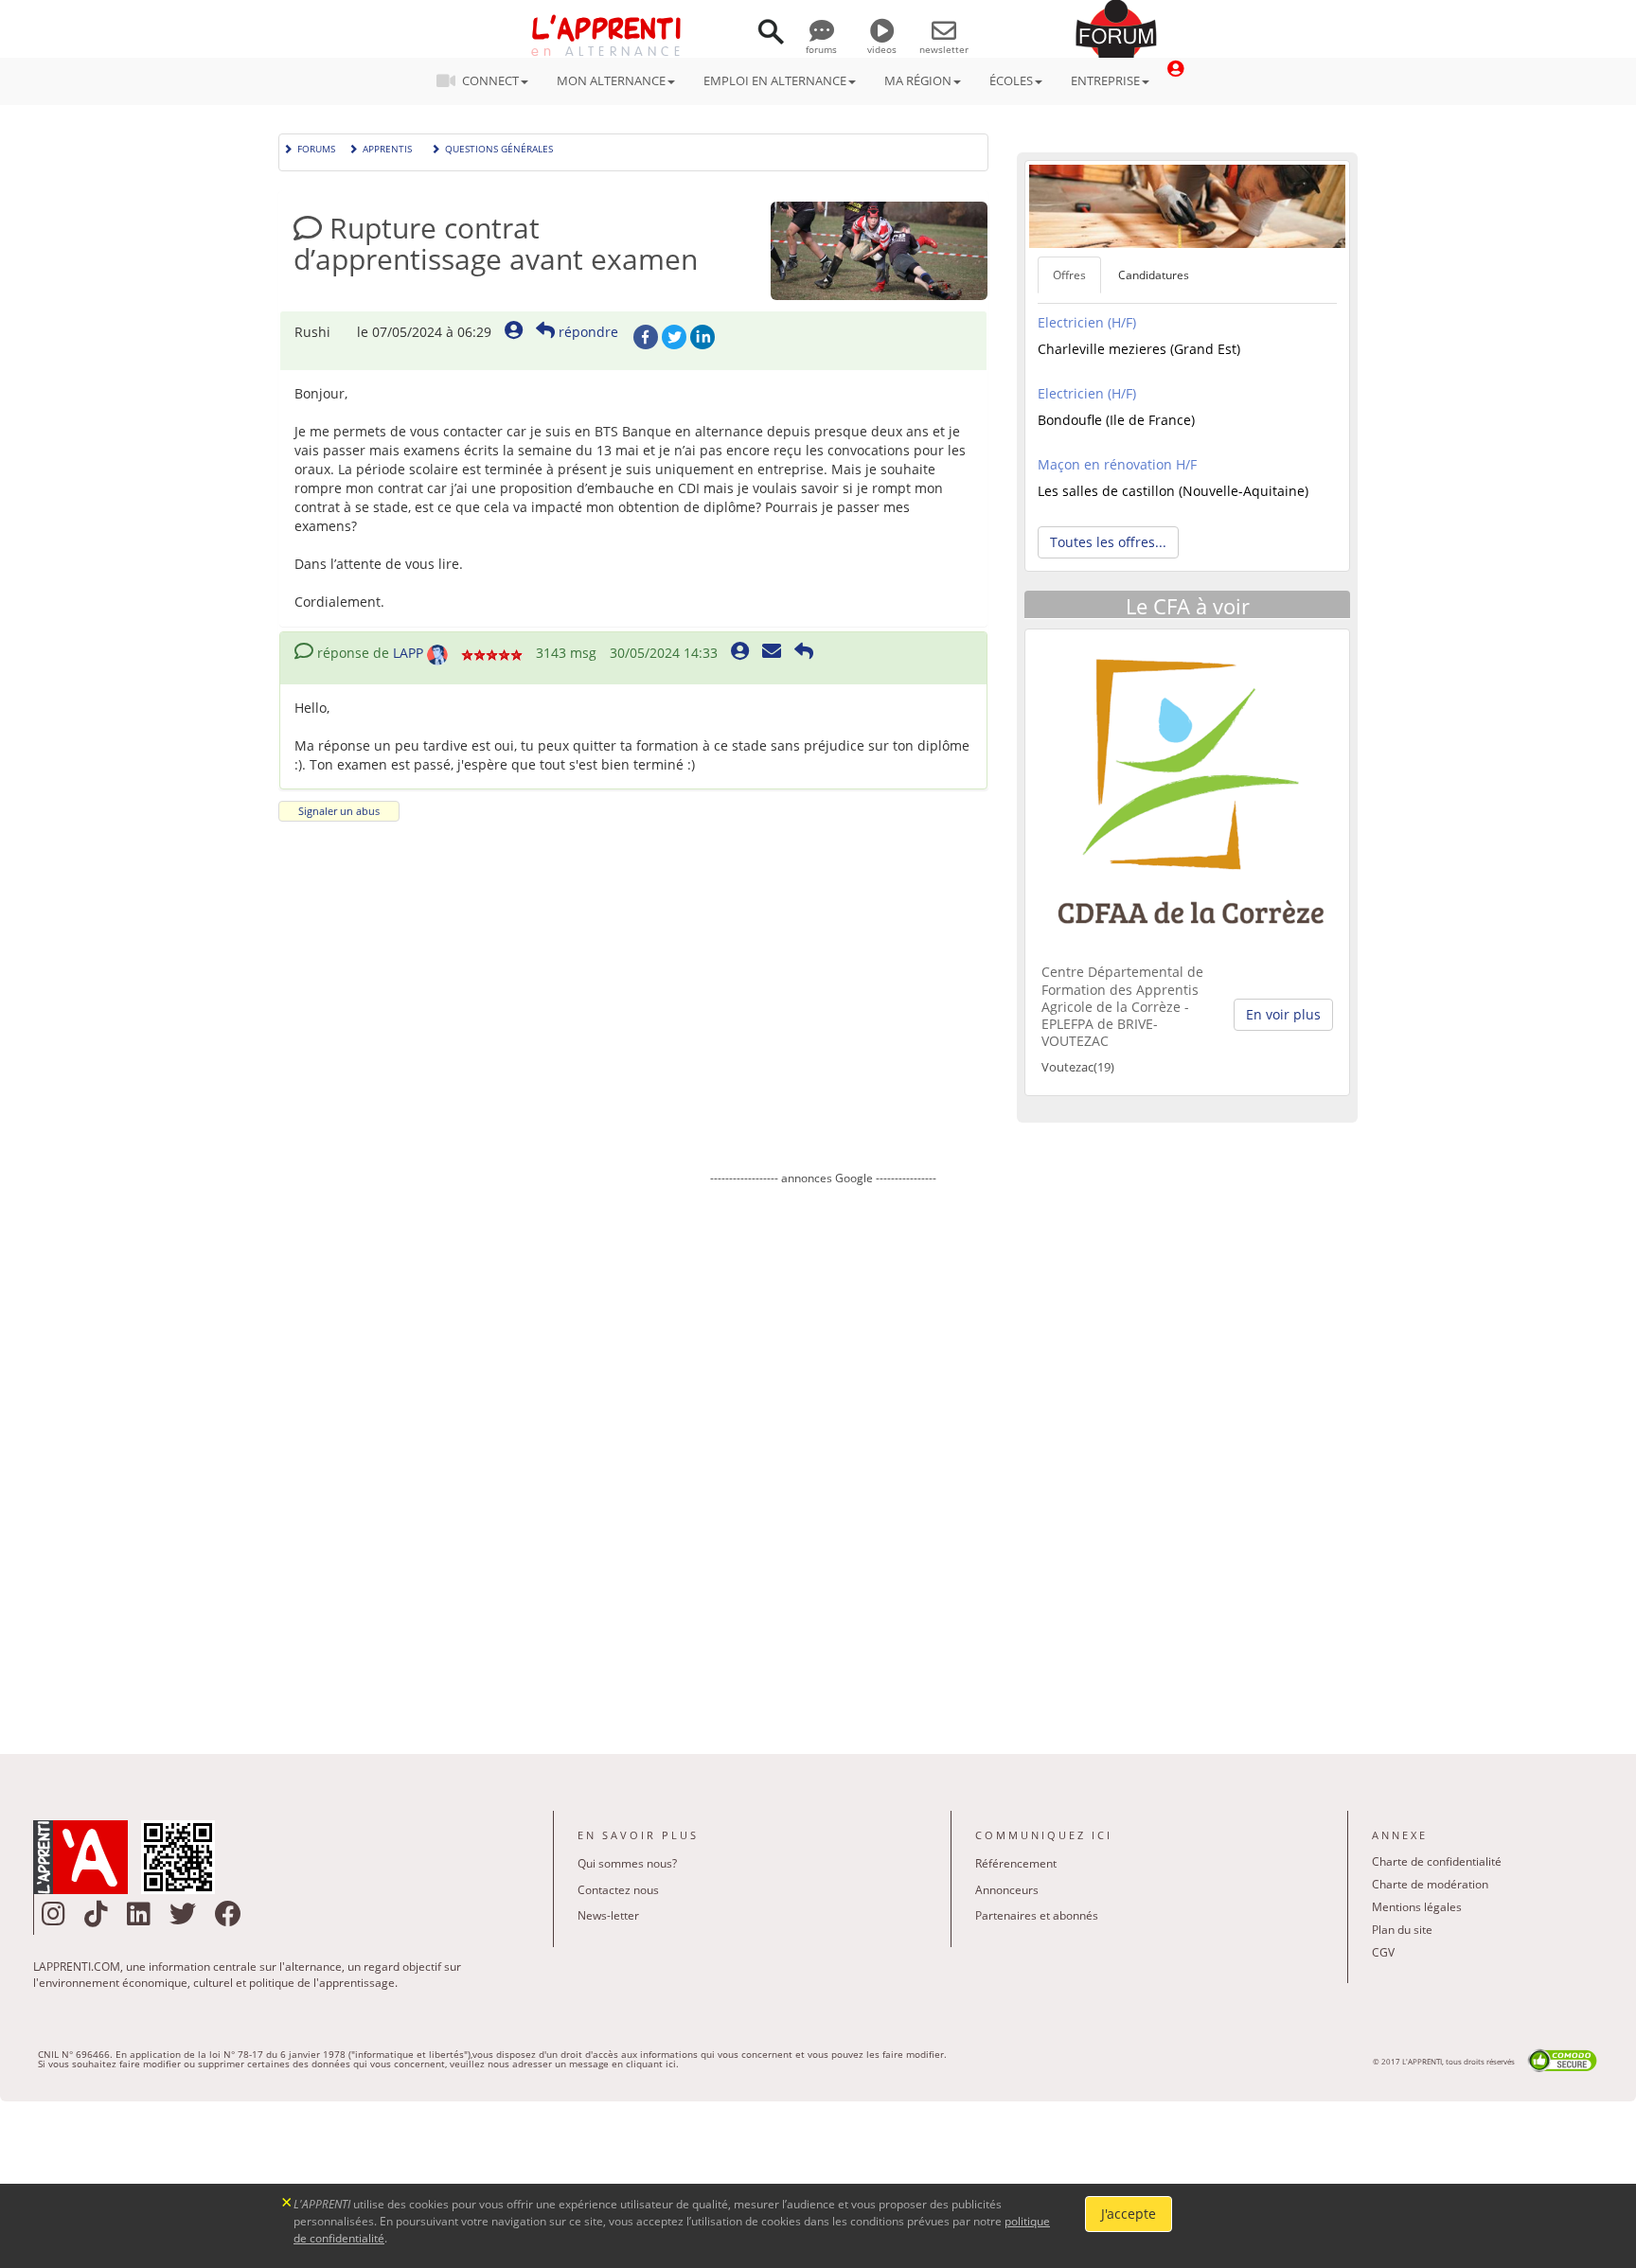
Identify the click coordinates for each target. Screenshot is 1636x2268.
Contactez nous (618, 1890)
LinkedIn (702, 337)
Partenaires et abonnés (1037, 1915)
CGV (1383, 1952)
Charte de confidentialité (1437, 1861)
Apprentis (387, 147)
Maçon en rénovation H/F (1117, 464)
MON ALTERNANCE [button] (611, 80)
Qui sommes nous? (627, 1863)
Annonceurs (1007, 1890)
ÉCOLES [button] (1011, 80)
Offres (1069, 275)
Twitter (674, 337)
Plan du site (1402, 1930)
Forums (316, 147)
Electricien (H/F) (1087, 322)
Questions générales (499, 147)
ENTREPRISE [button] (1105, 80)
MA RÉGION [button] (918, 80)
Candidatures (1154, 275)
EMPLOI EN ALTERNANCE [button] (775, 80)
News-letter (608, 1915)
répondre (587, 332)
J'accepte (1129, 2214)
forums (821, 49)
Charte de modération (1430, 1884)
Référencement (1016, 1863)
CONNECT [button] (490, 80)
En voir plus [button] (1283, 1014)
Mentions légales (1417, 1907)
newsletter (944, 49)
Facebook (646, 337)
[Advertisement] (823, 1456)
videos (882, 49)
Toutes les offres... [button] (1108, 542)
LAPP (408, 653)
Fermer (287, 2200)
